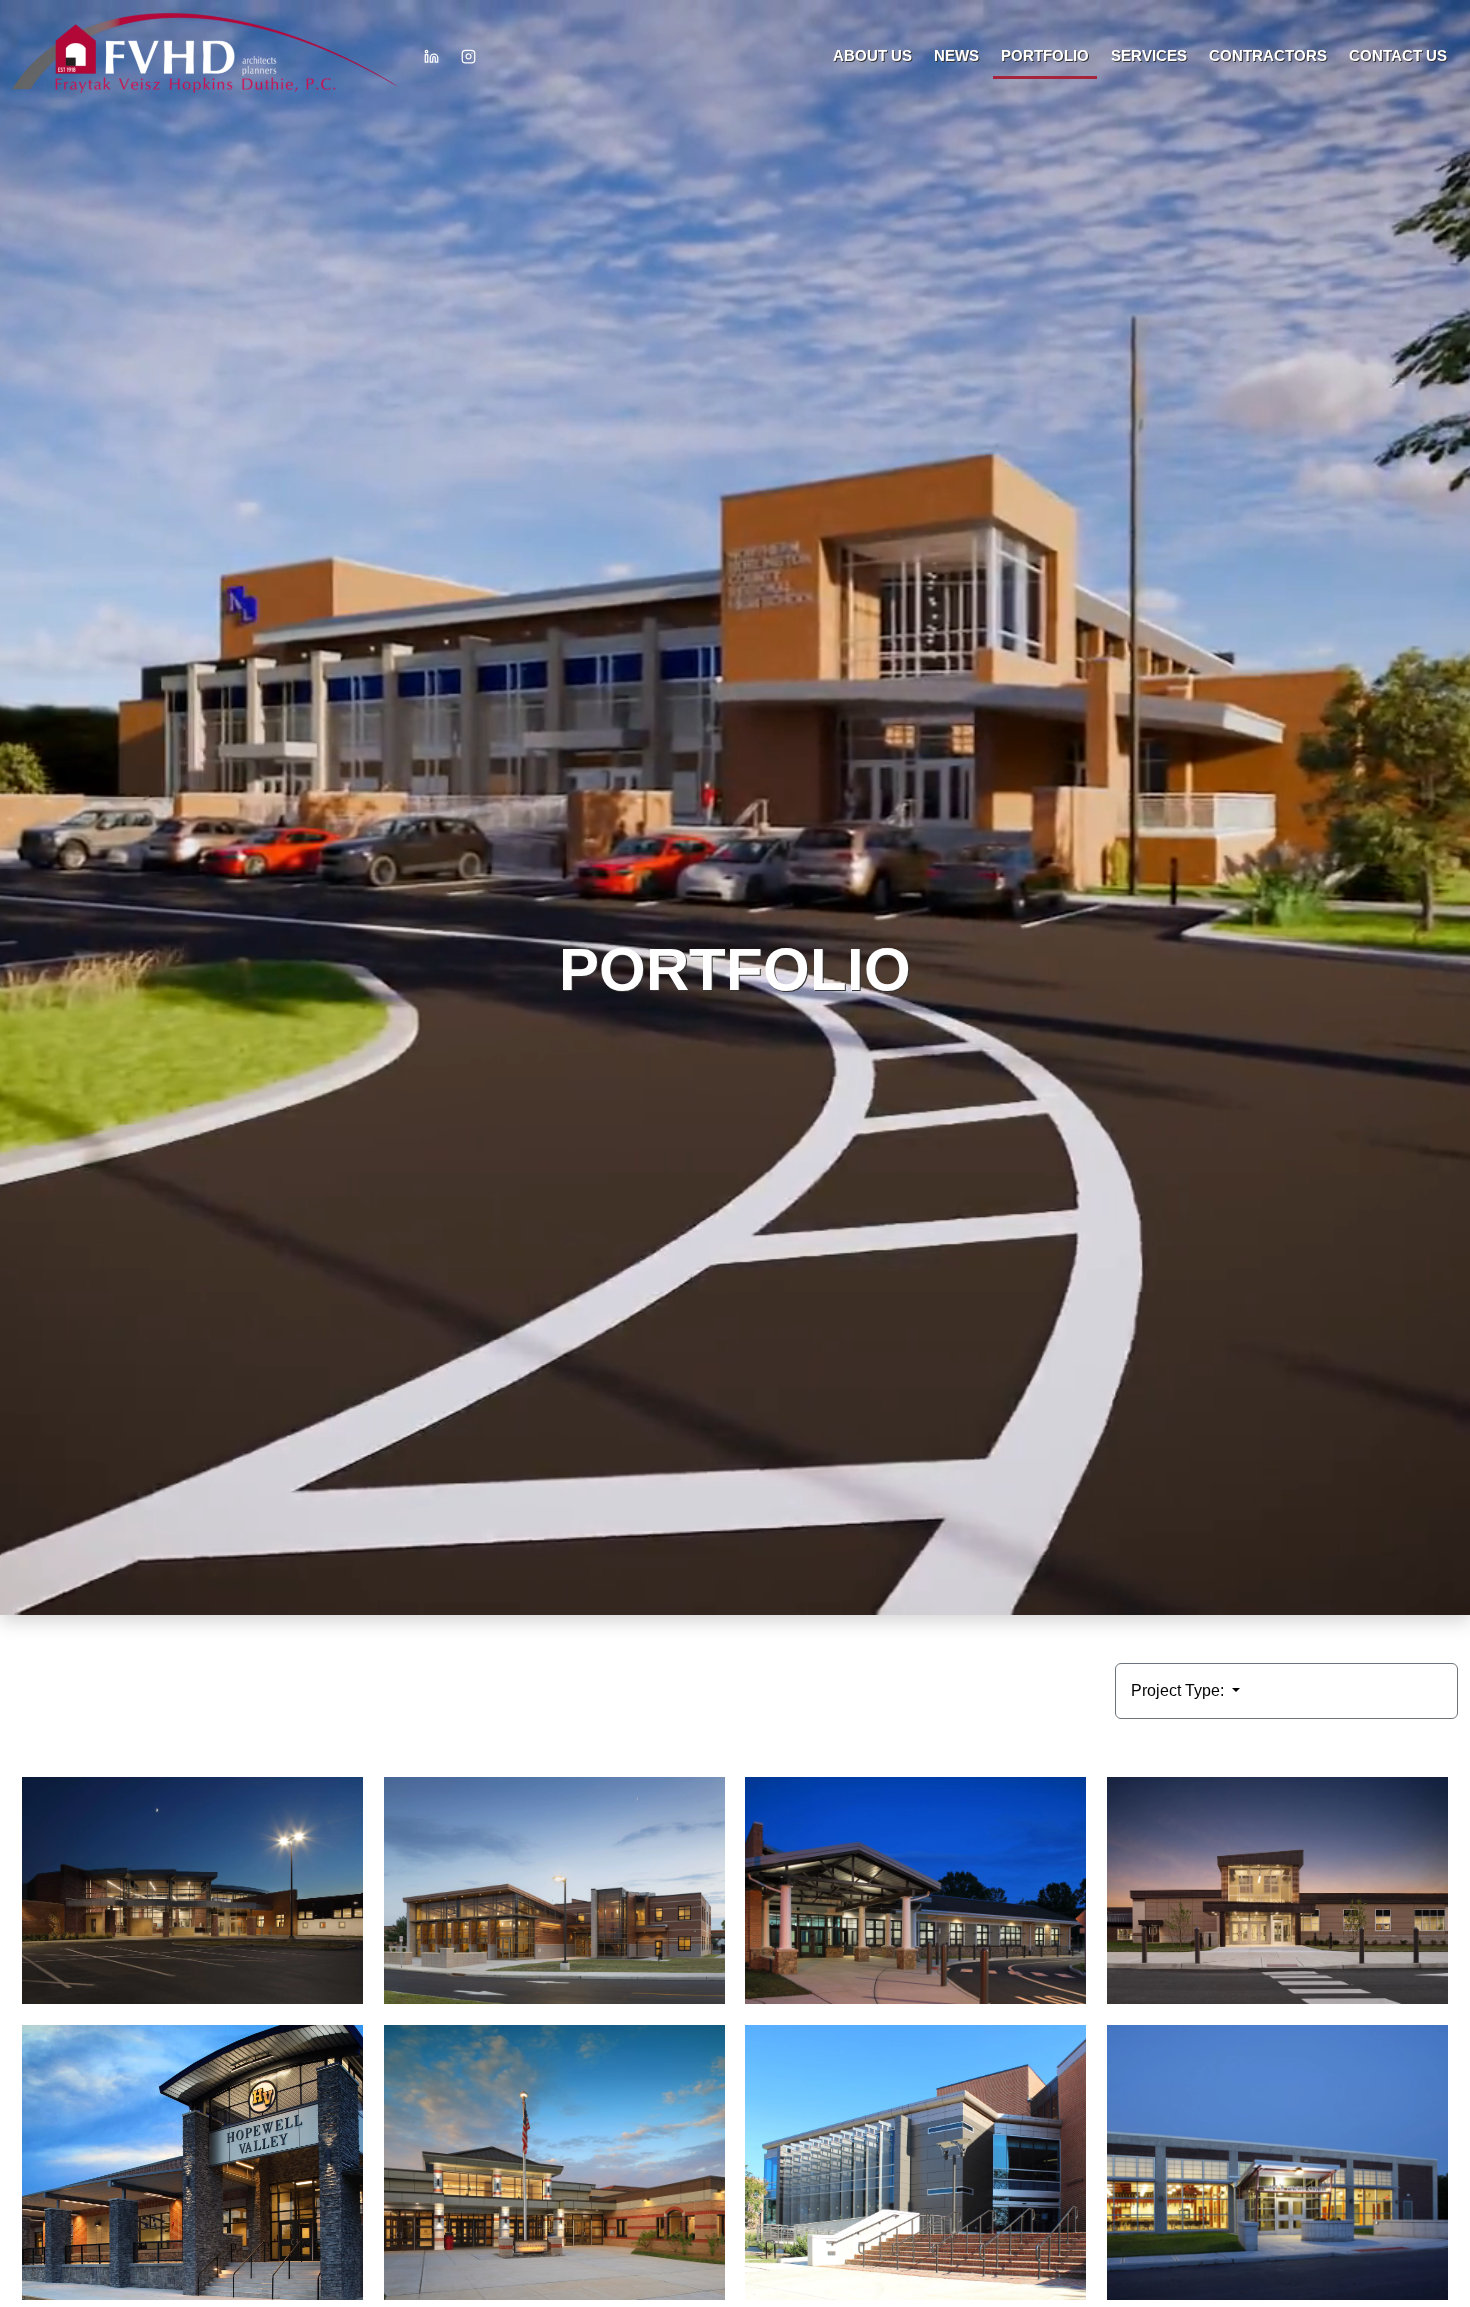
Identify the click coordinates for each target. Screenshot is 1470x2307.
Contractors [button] (1268, 55)
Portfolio (1045, 55)
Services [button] (1149, 55)
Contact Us (1398, 55)
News (956, 55)
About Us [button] (872, 55)
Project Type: (1179, 1690)
